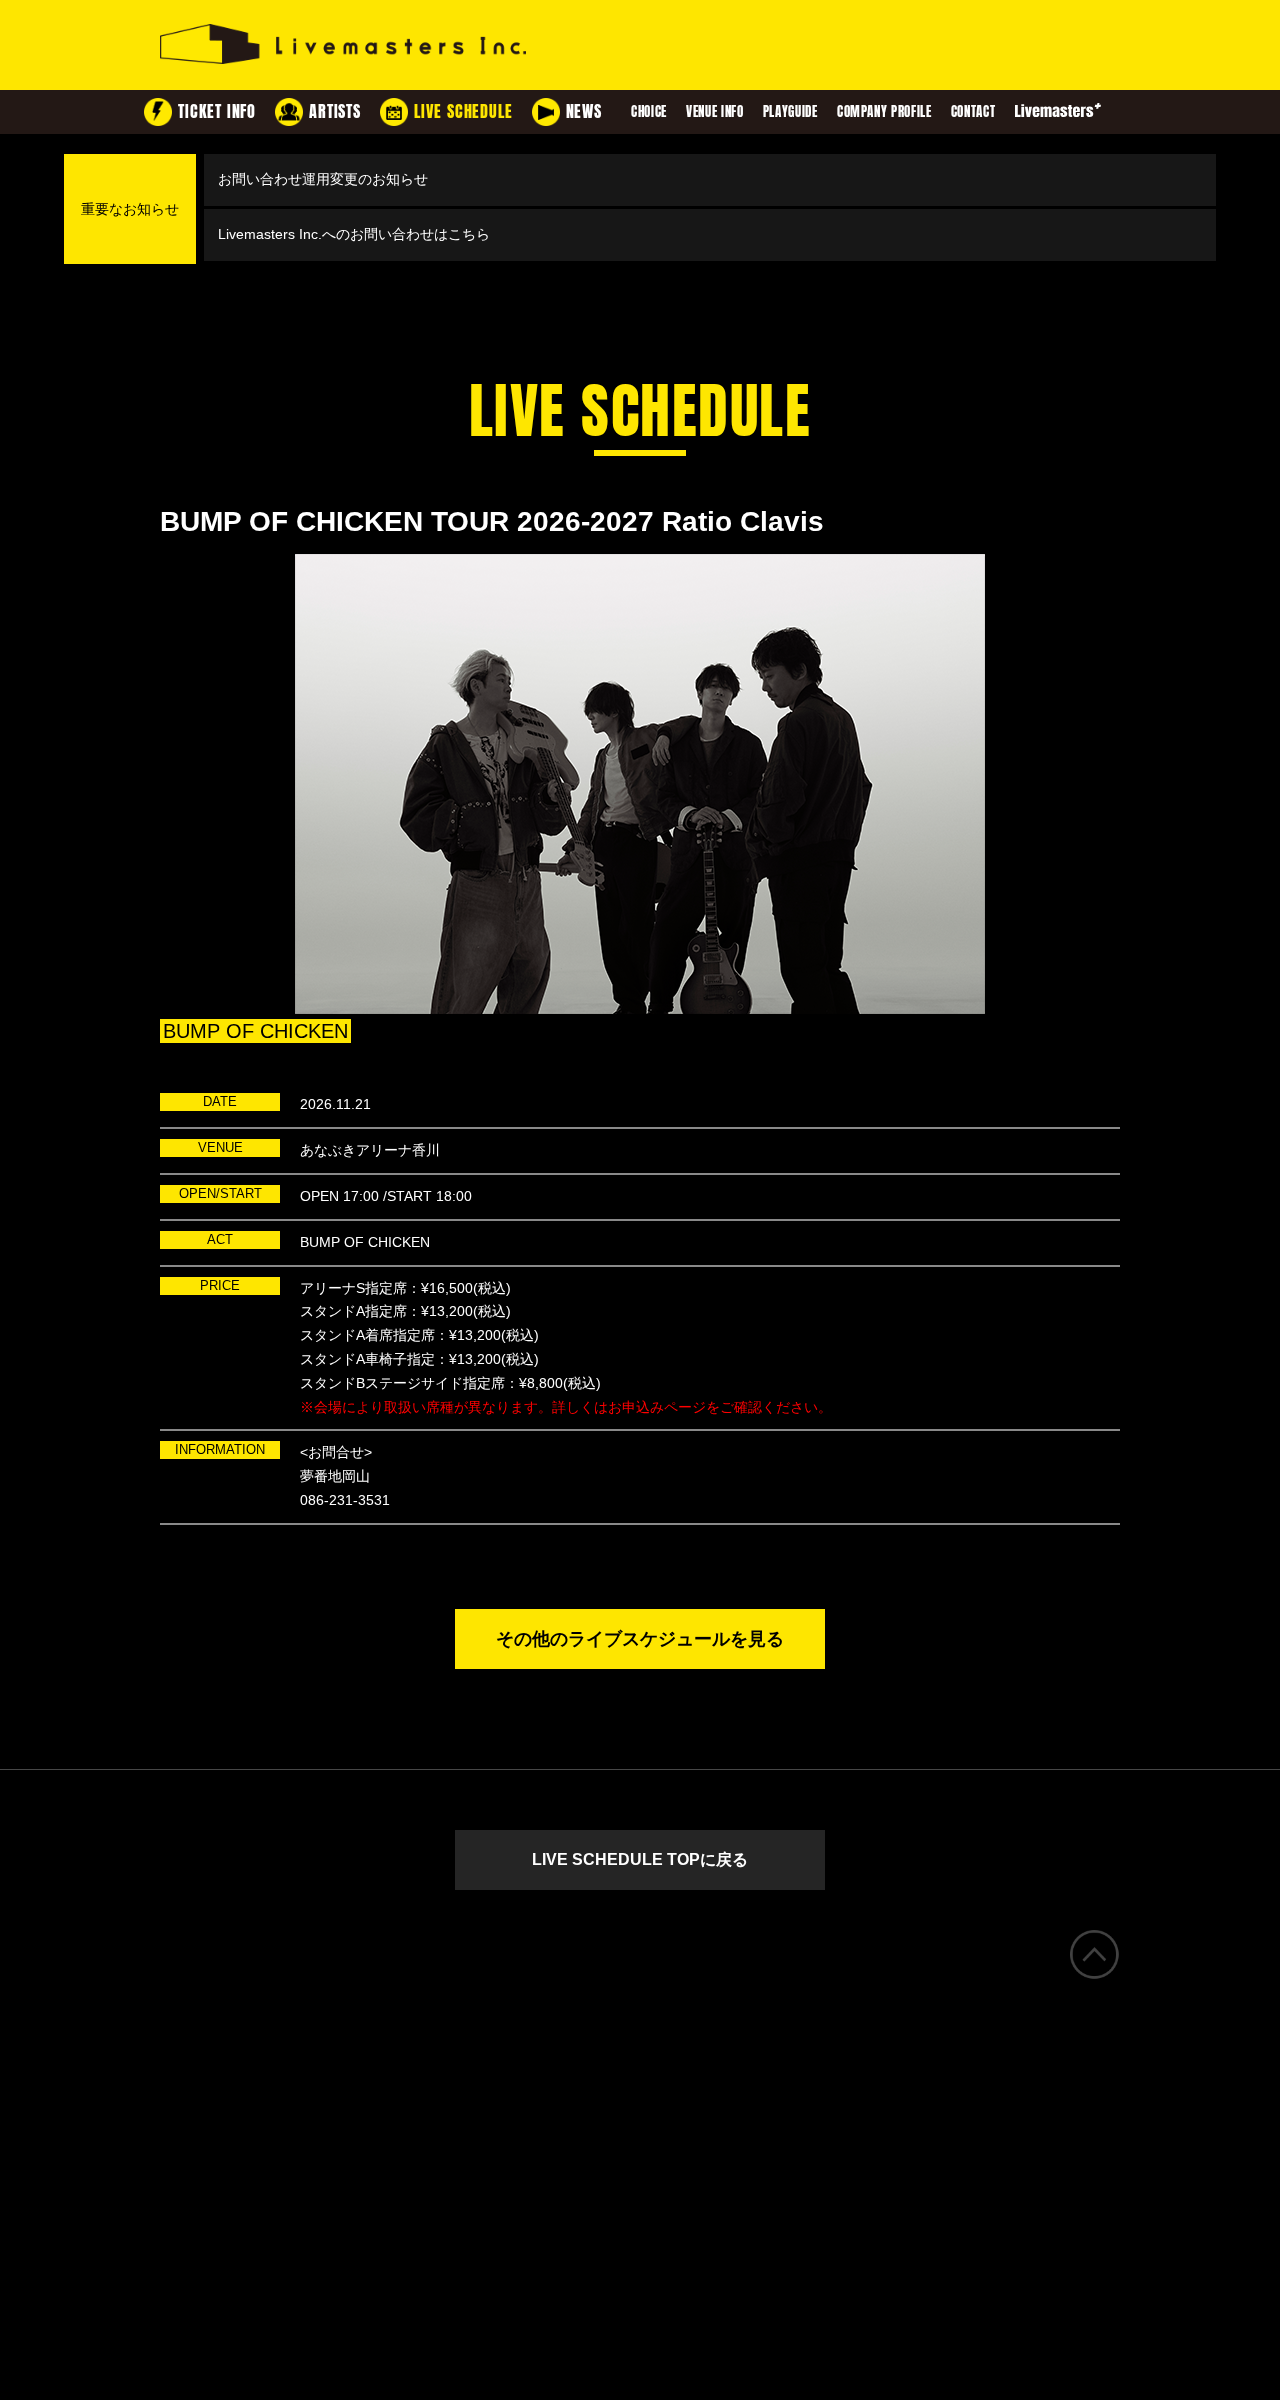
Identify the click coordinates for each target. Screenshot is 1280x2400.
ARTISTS (335, 111)
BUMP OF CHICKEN (255, 1031)
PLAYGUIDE (790, 111)
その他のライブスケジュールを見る (640, 1639)
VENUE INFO (715, 111)
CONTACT (973, 111)
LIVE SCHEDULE (463, 111)
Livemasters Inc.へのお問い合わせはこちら (354, 234)
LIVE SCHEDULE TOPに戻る (640, 1859)
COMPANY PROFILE (884, 111)
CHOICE (649, 111)
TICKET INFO (217, 111)
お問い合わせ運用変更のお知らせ (323, 179)
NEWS (584, 111)
